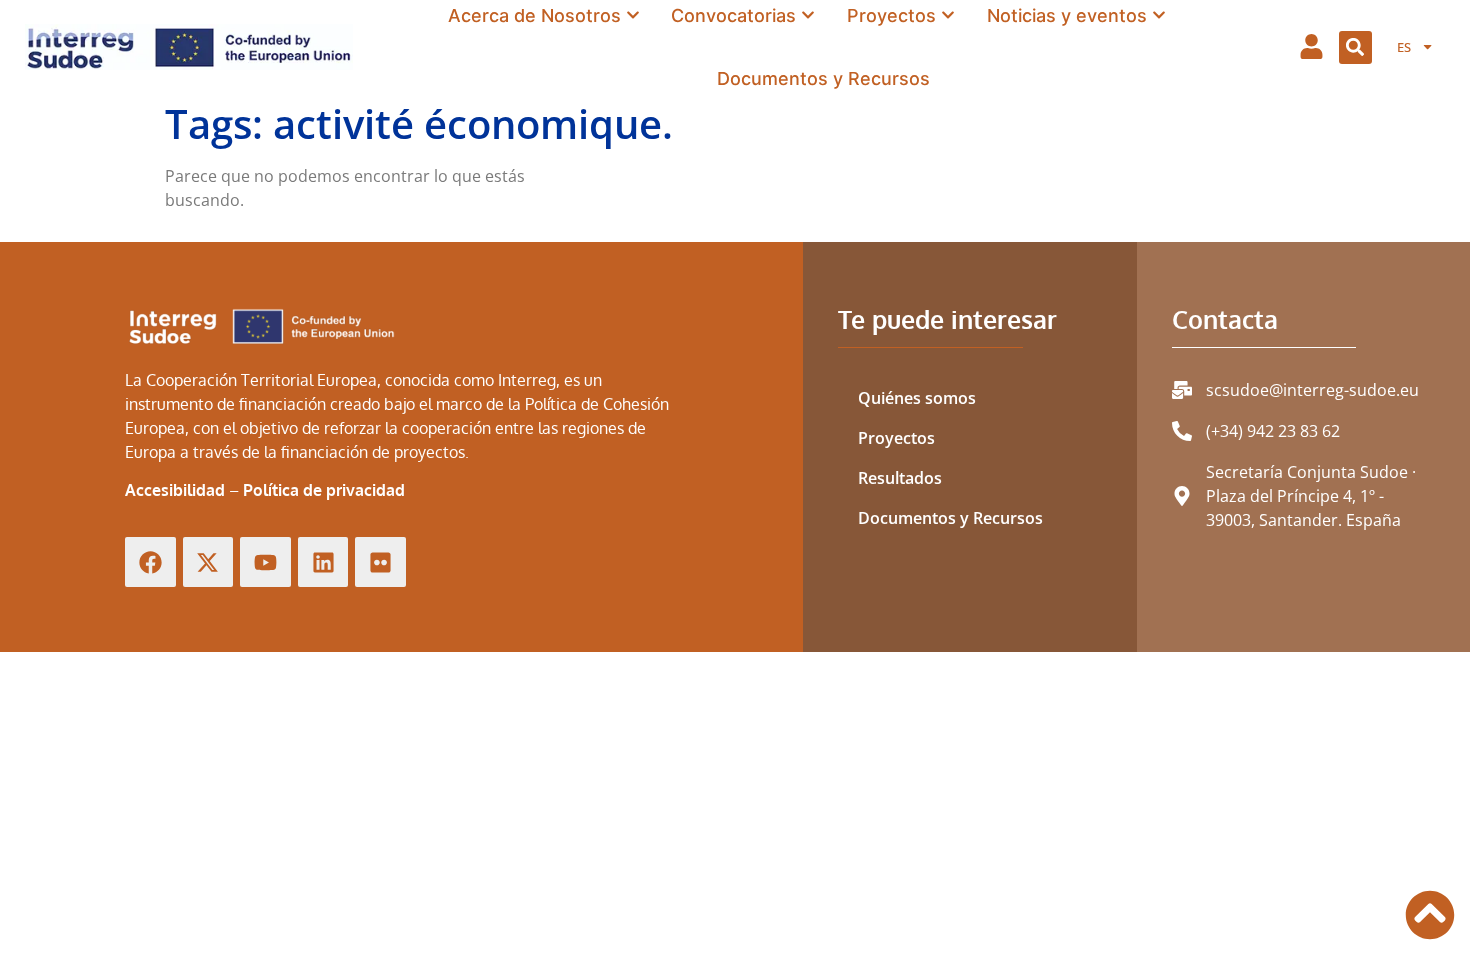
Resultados (900, 478)
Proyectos (896, 438)
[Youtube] (265, 562)
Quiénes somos (917, 398)
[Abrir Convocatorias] (808, 15)
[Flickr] (380, 562)
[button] (1355, 47)
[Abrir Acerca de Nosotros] (633, 15)
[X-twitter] (208, 562)
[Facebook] (150, 562)
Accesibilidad (175, 490)
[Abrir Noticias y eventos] (1159, 15)
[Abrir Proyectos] (948, 15)
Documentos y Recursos (950, 518)
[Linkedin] (323, 562)
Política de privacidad (324, 490)
